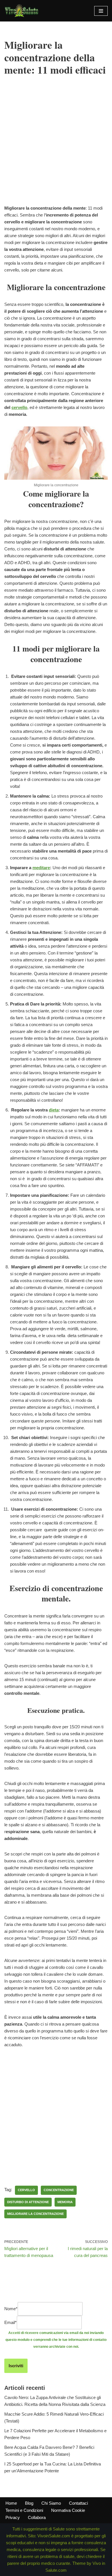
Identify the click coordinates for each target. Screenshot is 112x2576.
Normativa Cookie (68, 2510)
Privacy (13, 2517)
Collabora (37, 2517)
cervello (19, 407)
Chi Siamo (51, 2503)
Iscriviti (16, 2366)
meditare (41, 868)
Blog (29, 2503)
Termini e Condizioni (24, 2510)
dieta (54, 1110)
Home (11, 2503)
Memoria (65, 2202)
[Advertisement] (56, 149)
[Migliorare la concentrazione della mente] (56, 478)
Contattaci (78, 2503)
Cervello (26, 2190)
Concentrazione (59, 2190)
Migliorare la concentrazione (35, 2214)
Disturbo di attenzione (28, 2202)
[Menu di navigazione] (101, 11)
